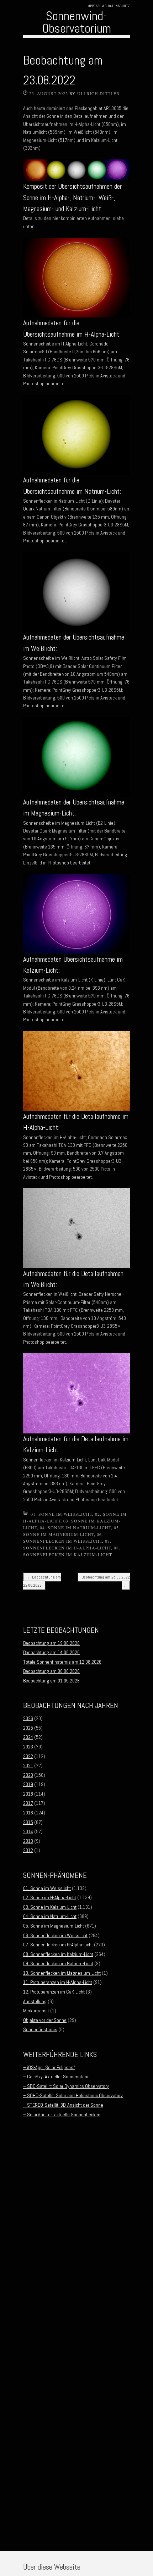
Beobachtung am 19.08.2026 (51, 1643)
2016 (28, 1813)
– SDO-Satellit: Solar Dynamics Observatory (66, 2086)
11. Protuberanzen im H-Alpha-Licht (58, 1982)
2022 (28, 1756)
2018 (28, 1794)
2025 (28, 1728)
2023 (28, 1747)
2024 (28, 1737)
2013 (28, 1841)
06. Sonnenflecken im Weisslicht (55, 1935)
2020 (28, 1775)
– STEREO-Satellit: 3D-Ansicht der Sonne (63, 2105)
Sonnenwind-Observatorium (77, 22)
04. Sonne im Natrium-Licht (75, 1527)
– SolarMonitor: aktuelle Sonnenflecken (62, 2115)
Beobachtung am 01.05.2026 (51, 1681)
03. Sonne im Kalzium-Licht (50, 1907)
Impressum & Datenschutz (108, 6)
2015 (28, 1822)
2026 (28, 1718)
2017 (28, 1803)
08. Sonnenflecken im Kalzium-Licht (58, 1954)
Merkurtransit (36, 2011)
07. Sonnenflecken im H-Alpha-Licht (58, 1945)
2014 (28, 1831)
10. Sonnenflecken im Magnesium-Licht (62, 1973)
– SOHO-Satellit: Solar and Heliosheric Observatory (73, 2095)
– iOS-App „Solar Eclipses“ (49, 2067)
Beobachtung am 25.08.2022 (106, 1581)
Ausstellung (35, 2001)
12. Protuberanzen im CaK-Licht (54, 1992)
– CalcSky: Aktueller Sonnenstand (56, 2077)
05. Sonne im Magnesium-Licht (54, 1926)
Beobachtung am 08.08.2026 (51, 1671)
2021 (28, 1765)
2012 (28, 1850)
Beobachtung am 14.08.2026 (51, 1652)
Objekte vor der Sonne (45, 2020)
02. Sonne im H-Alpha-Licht (50, 1897)
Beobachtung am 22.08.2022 (42, 1581)
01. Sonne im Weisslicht (61, 1514)
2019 (28, 1784)
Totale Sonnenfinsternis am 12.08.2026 (62, 1662)
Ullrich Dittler (98, 93)
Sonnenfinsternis (40, 2029)
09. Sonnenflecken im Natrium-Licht (58, 1963)
